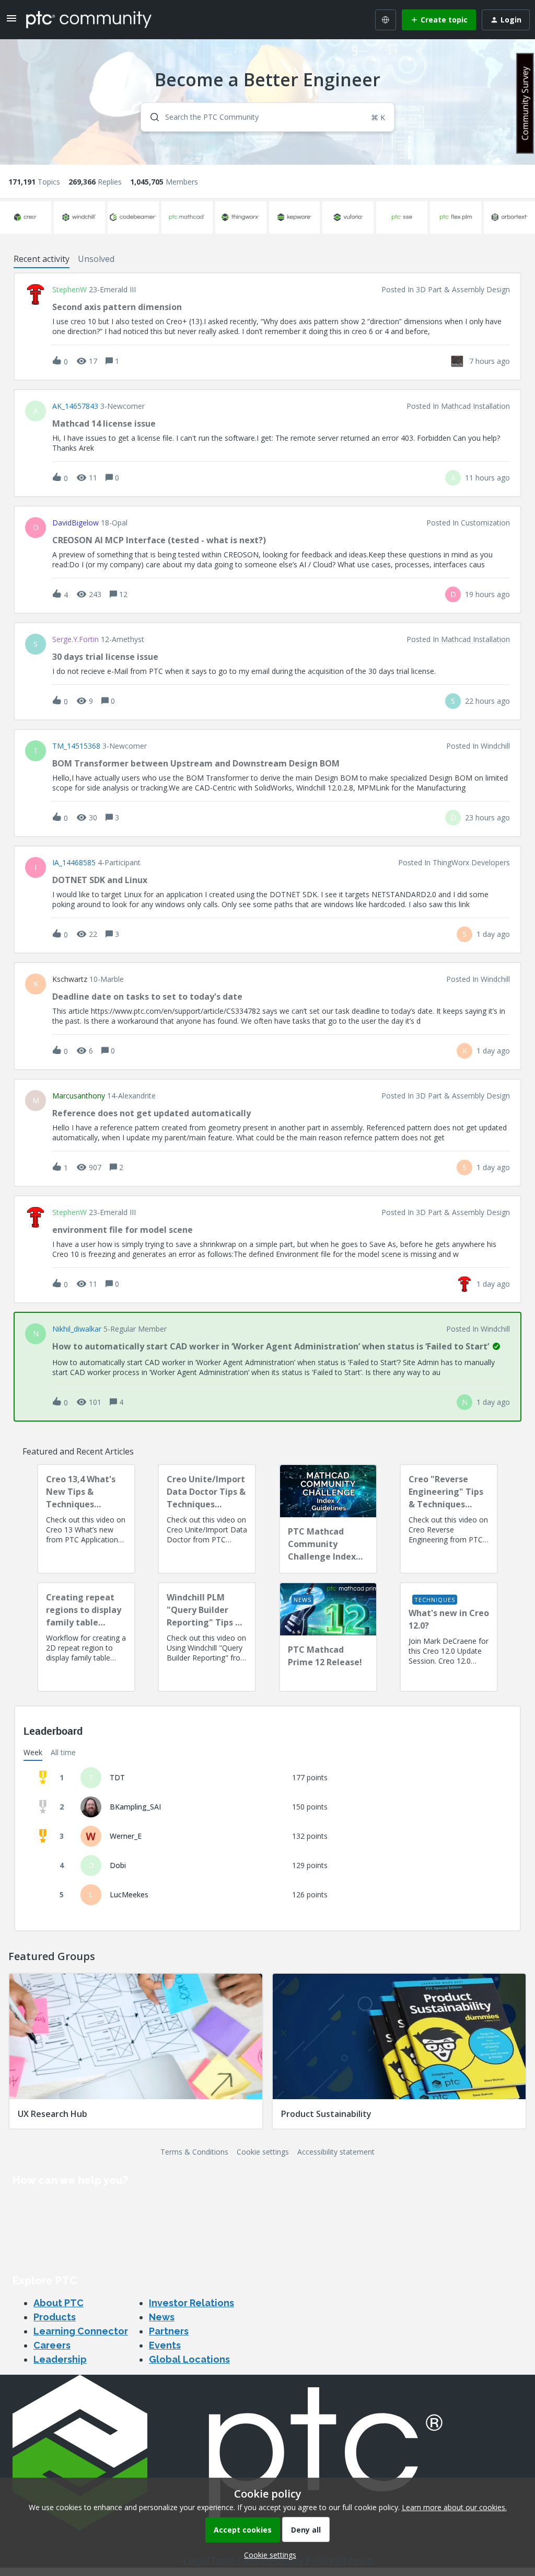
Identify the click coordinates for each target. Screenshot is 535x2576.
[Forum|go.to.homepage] (89, 19)
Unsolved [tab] (96, 259)
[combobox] (267, 117)
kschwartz (70, 979)
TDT (117, 1777)
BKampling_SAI (135, 1807)
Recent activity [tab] (42, 259)
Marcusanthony (79, 1096)
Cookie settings (263, 2152)
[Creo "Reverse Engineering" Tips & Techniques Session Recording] (449, 1519)
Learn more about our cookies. (454, 2507)
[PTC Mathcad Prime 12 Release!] (328, 1637)
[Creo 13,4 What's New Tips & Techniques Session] (86, 1519)
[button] (267, 2555)
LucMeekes (129, 1894)
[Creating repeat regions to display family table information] (86, 1637)
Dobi (118, 1865)
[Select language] (386, 20)
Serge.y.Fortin (75, 639)
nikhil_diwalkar (77, 1329)
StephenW (69, 290)
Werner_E (126, 1836)
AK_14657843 (75, 406)
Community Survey (525, 103)
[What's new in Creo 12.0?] (449, 1637)
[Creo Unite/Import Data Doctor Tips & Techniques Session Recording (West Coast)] (207, 1519)
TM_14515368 (76, 746)
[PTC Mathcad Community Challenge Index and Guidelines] (328, 1519)
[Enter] (150, 117)
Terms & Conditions (194, 2152)
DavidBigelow (75, 523)
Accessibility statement (336, 2152)
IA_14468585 (74, 863)
